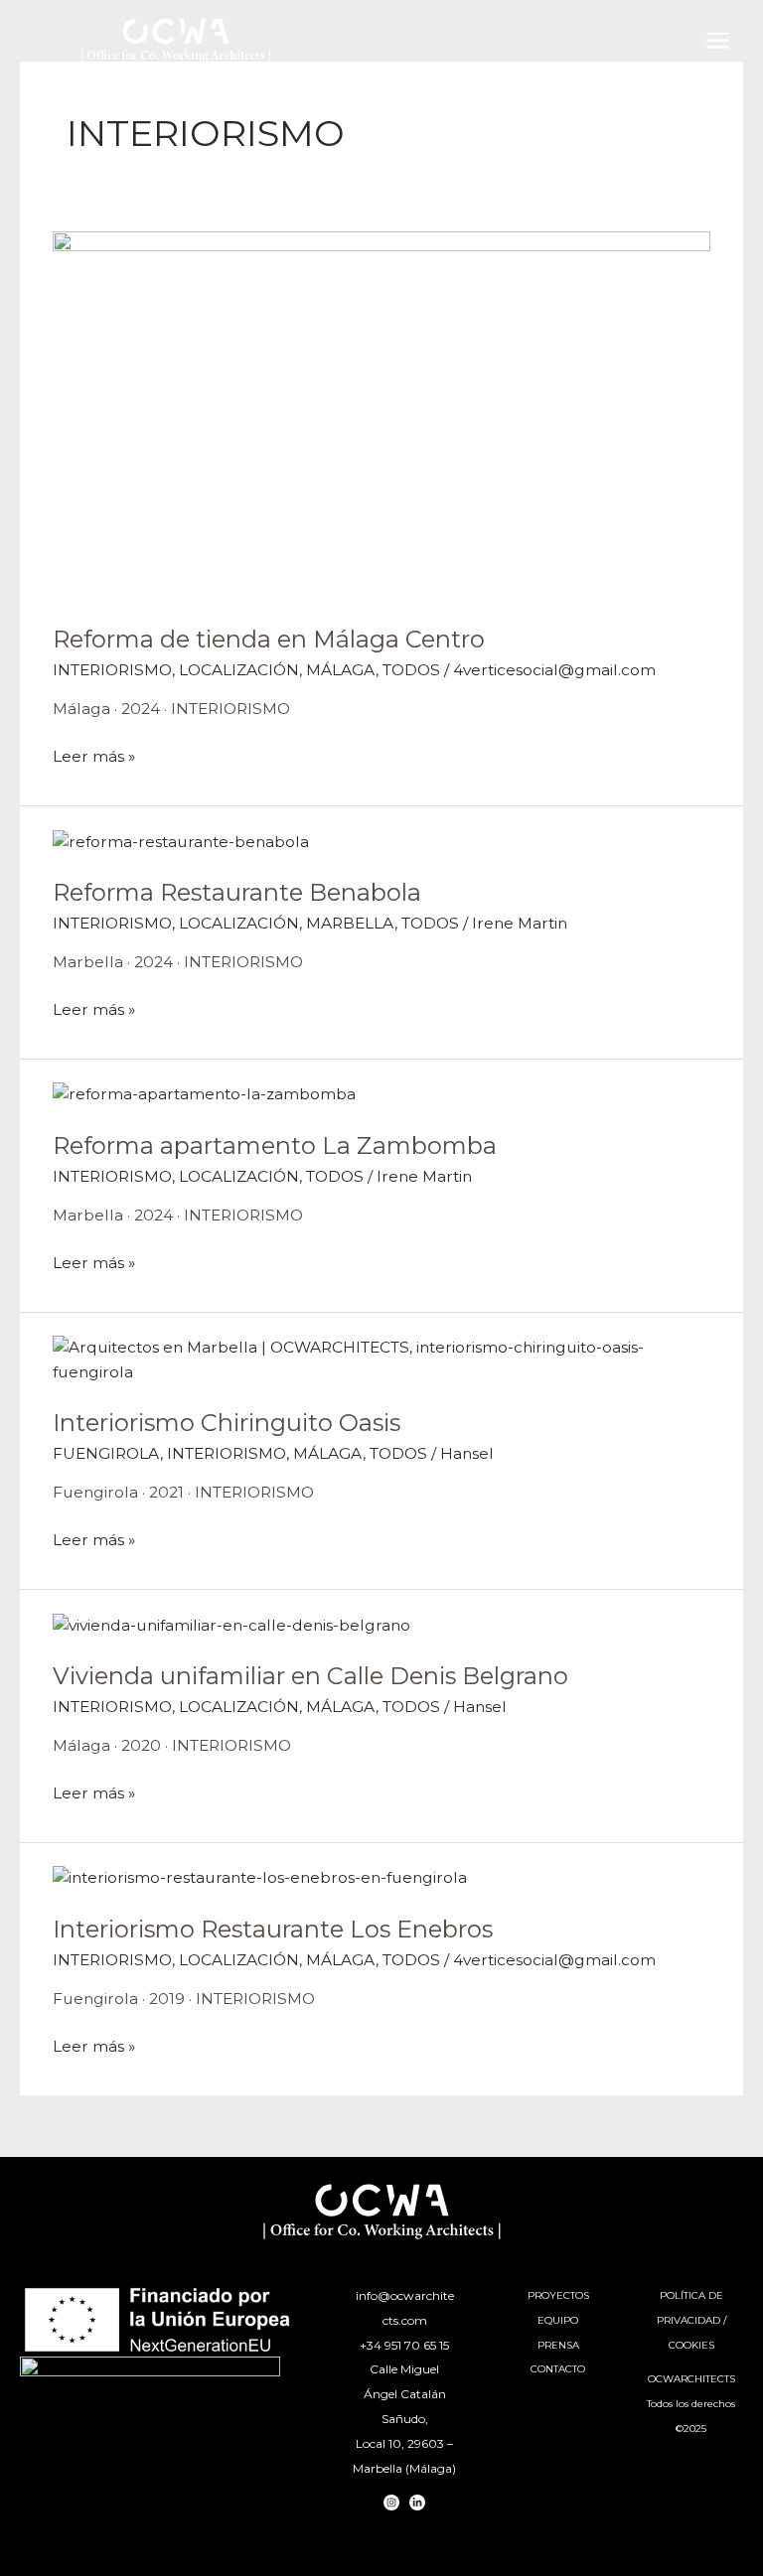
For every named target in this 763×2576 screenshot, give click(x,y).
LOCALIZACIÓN (239, 670)
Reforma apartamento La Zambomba (275, 1145)
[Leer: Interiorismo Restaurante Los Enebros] (260, 1877)
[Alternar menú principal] (718, 40)
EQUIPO (558, 2320)
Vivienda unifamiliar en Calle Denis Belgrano (310, 1676)
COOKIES (691, 2345)
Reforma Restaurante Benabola (237, 892)
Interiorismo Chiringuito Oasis (227, 1423)
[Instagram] (391, 2503)
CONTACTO (558, 2369)
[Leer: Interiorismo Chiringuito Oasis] (381, 1359)
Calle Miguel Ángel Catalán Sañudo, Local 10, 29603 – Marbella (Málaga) (404, 2418)
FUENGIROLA (106, 1453)
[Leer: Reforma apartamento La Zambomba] (204, 1094)
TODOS (411, 670)
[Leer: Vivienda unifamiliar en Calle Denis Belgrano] (231, 1624)
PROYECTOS (558, 2295)
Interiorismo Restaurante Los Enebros (273, 1929)
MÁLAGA (341, 670)
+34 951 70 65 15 (404, 2345)
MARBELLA (350, 923)
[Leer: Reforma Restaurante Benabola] (181, 841)
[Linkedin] (417, 2503)
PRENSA (558, 2345)
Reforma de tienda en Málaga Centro (269, 639)
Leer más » (94, 755)
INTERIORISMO (112, 670)
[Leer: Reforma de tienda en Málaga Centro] (381, 415)
